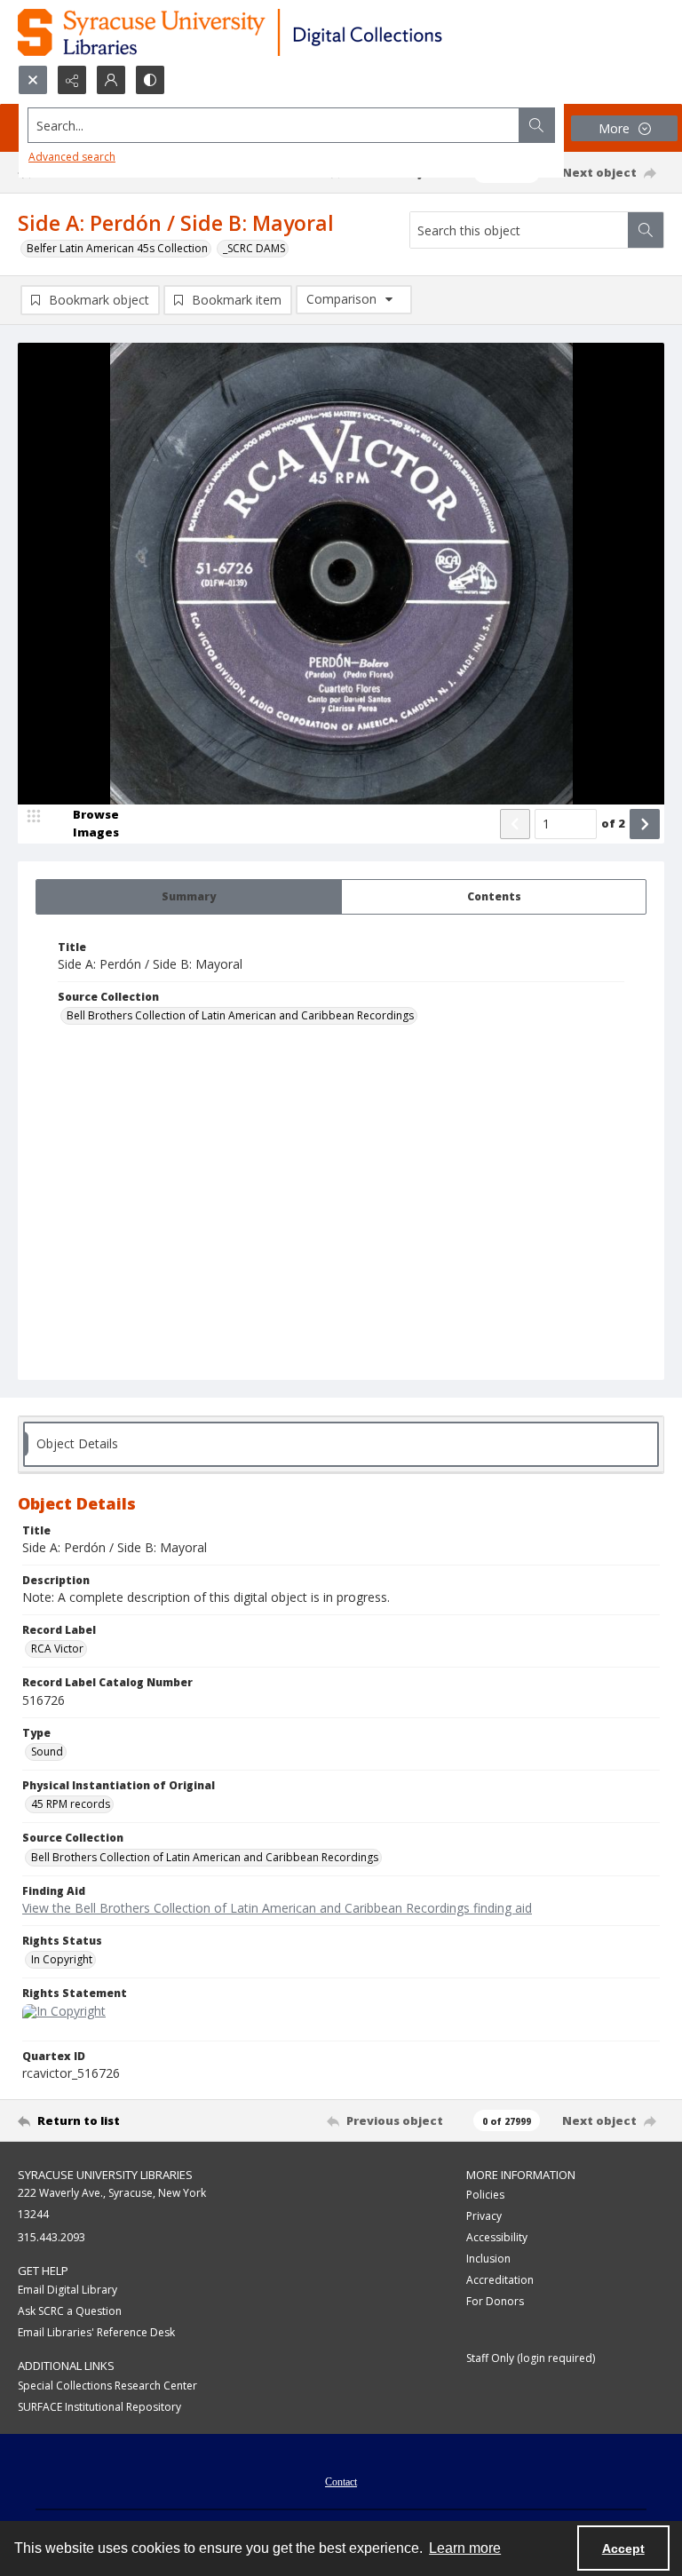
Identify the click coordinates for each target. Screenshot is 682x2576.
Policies (485, 2195)
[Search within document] (646, 230)
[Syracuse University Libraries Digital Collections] (282, 32)
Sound (47, 1752)
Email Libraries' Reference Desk (96, 2332)
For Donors (495, 2301)
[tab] (189, 897)
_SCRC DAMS (254, 248)
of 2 (613, 823)
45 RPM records (71, 1804)
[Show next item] (645, 824)
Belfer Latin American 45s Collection (117, 248)
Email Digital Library (67, 2290)
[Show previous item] (515, 824)
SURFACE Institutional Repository (99, 2407)
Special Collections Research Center (107, 2386)
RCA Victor (57, 1649)
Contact (341, 2482)
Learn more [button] (465, 2548)
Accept (623, 2548)
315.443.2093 (52, 2237)
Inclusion (488, 2259)
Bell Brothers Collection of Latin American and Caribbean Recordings (240, 1015)
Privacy (484, 2216)
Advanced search (72, 157)
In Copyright (62, 1959)
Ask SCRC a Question (70, 2311)
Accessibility (497, 2237)
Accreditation (500, 2280)
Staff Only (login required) (531, 2358)
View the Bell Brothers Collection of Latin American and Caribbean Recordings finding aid (277, 1908)
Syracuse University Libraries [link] (105, 2175)
